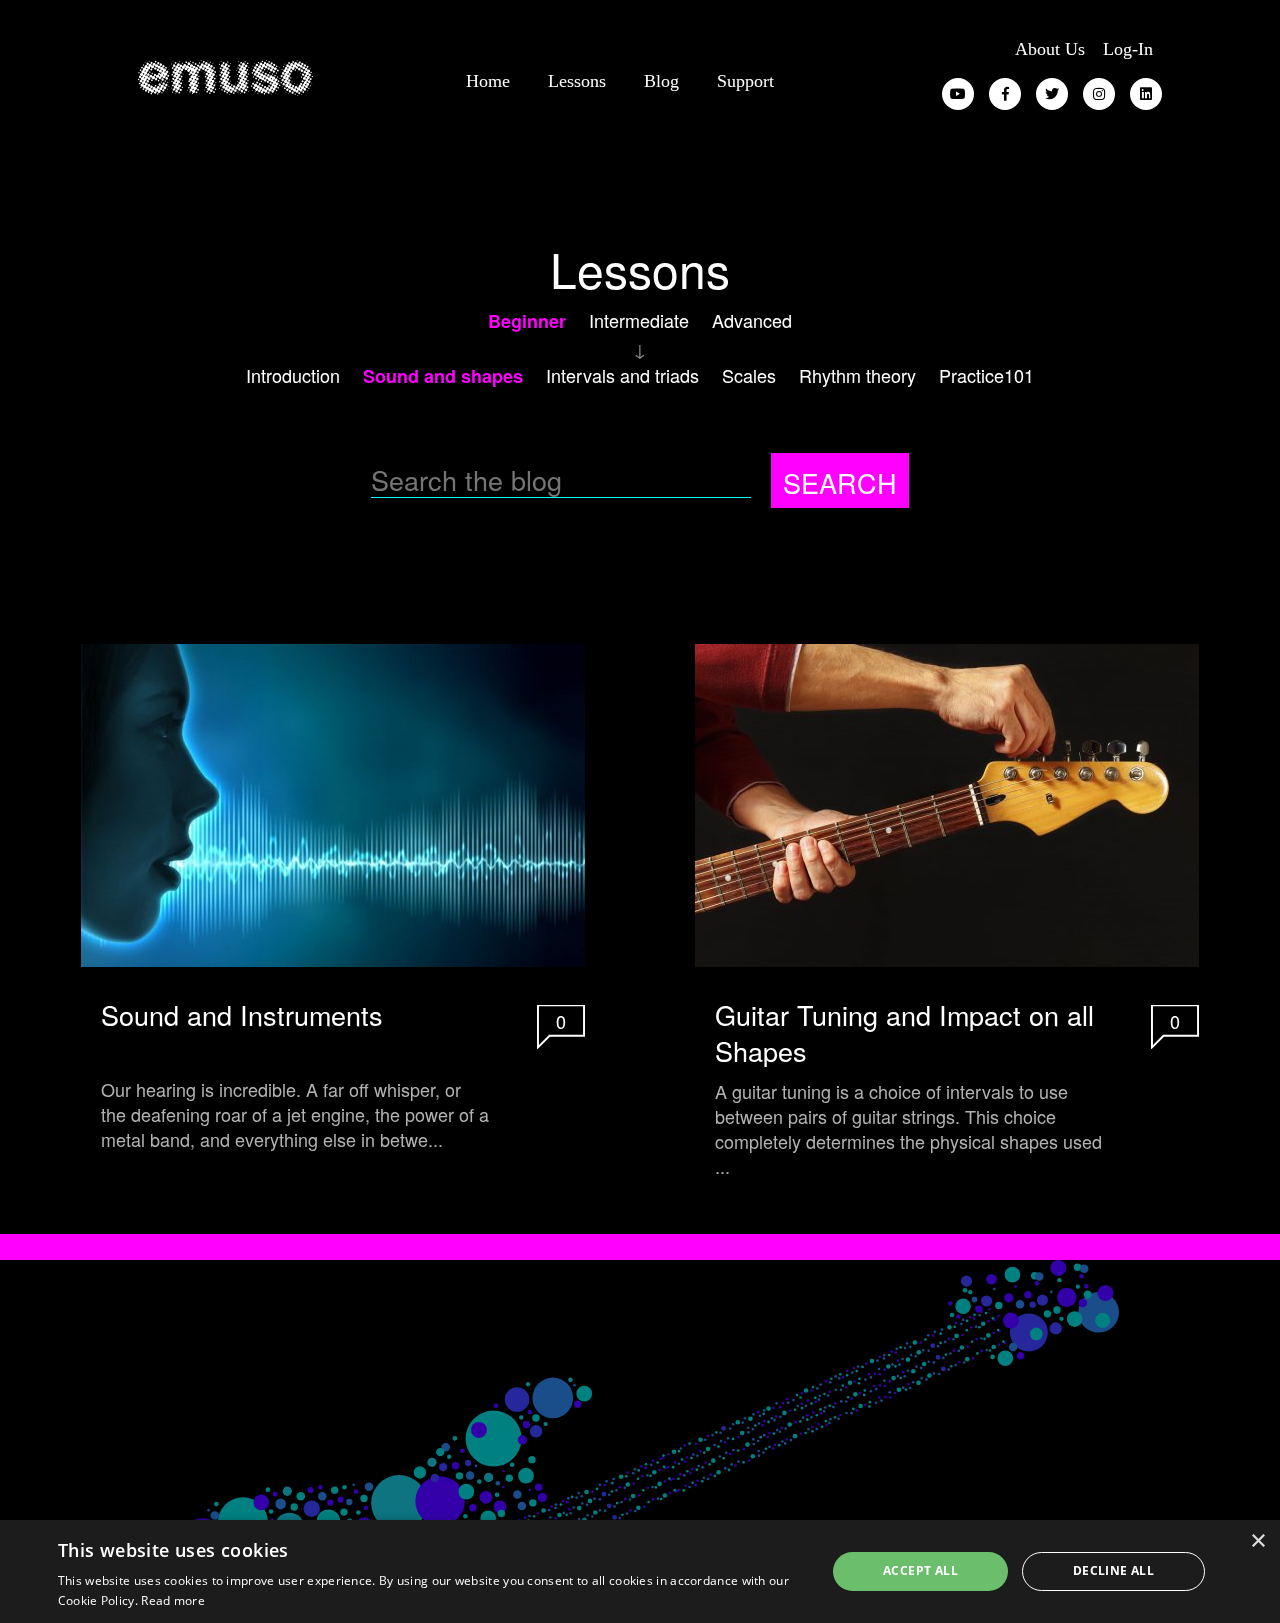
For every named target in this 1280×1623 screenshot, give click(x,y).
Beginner (527, 321)
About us (1050, 49)
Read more (173, 1600)
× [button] (1257, 1541)
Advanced (752, 320)
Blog (661, 81)
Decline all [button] (1113, 1570)
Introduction (293, 375)
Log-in (1128, 49)
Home (488, 81)
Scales (749, 375)
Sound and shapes (443, 376)
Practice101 (986, 375)
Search (840, 482)
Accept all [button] (920, 1570)
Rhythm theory (857, 375)
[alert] (640, 1571)
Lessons (577, 81)
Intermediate (639, 320)
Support (745, 81)
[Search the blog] (571, 481)
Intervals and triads (622, 375)
